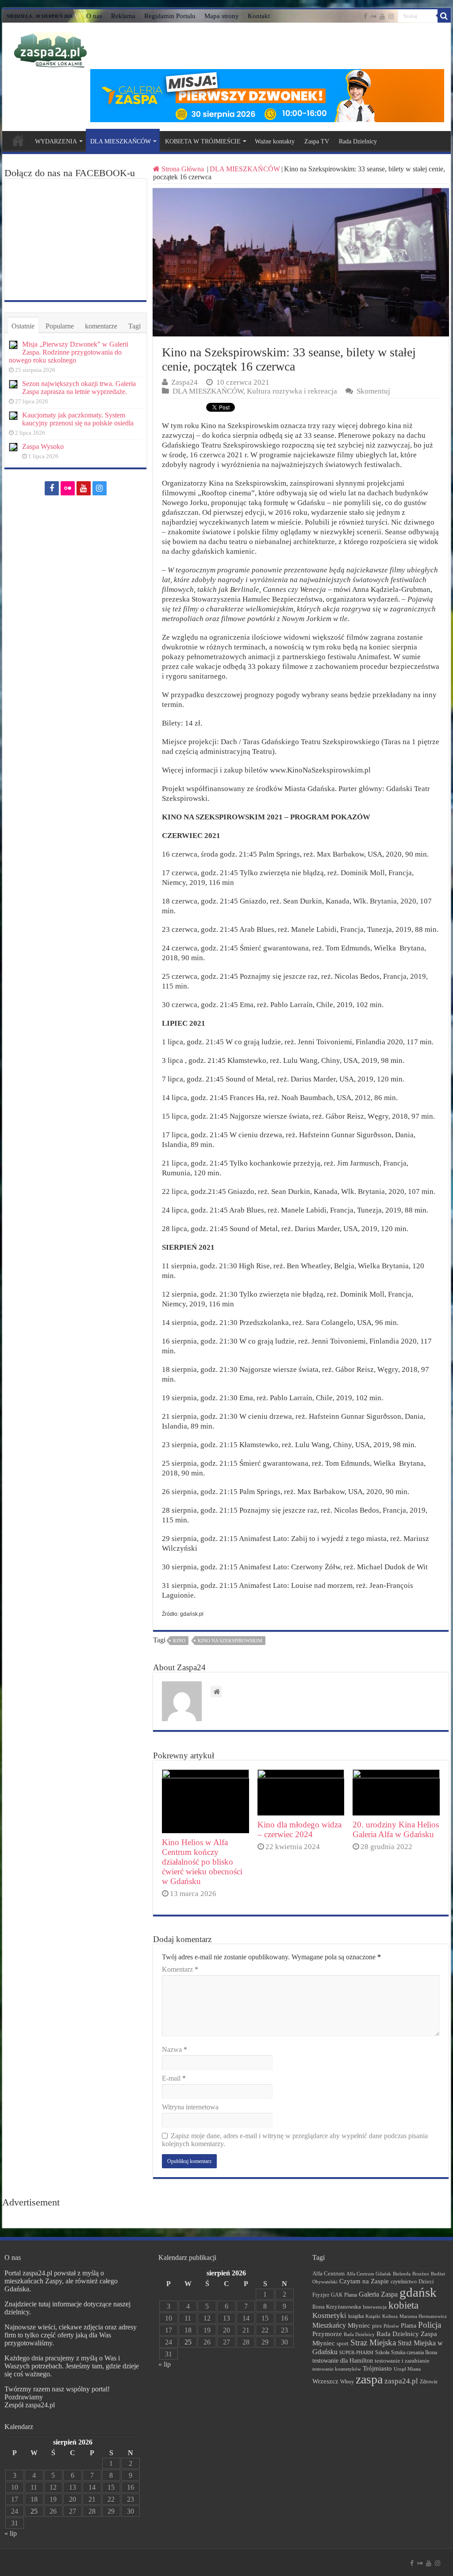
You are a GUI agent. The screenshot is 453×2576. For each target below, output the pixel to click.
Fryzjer (321, 2295)
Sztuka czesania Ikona (414, 2352)
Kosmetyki (329, 2315)
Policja (430, 2325)
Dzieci (426, 2281)
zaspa (369, 2379)
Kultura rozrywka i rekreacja (292, 391)
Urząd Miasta (407, 2369)
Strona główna (18, 140)
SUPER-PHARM (356, 2352)
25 (34, 2511)
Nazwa (175, 2049)
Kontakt (259, 16)
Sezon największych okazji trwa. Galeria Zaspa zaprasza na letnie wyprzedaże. (79, 388)
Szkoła (382, 2352)
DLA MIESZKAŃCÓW (121, 141)
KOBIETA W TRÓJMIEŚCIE (203, 141)
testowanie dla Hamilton (343, 2361)
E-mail (174, 2078)
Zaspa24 (184, 382)
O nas (94, 16)
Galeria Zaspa (378, 2294)
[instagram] (391, 16)
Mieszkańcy (329, 2325)
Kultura (390, 2316)
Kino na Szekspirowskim (230, 1641)
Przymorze (327, 2334)
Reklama (123, 16)
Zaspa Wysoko (43, 446)
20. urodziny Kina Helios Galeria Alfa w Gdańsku (396, 1829)
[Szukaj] (444, 16)
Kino (179, 1641)
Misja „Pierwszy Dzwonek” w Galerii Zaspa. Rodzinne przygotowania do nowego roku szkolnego (69, 352)
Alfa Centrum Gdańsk (369, 2274)
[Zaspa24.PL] (50, 50)
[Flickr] (373, 16)
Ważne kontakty (275, 141)
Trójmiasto (377, 2368)
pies (377, 2326)
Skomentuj (373, 391)
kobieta (403, 2305)
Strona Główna (183, 169)
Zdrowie (429, 2382)
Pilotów (391, 2326)
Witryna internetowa (190, 2107)
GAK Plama (344, 2295)
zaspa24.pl (401, 2381)
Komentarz (180, 1969)
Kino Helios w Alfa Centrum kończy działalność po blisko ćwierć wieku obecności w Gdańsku (202, 1862)
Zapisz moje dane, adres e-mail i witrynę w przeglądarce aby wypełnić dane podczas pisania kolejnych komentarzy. (295, 2140)
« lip (11, 2533)
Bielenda (402, 2274)
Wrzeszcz (325, 2381)
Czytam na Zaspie (364, 2281)
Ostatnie (23, 326)
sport (343, 2344)
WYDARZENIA (56, 141)
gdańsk (418, 2292)
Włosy (347, 2382)
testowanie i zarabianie (402, 2361)
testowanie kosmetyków (337, 2369)
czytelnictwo (404, 2282)
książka (356, 2316)
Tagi (134, 326)
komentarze (101, 326)
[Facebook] (365, 16)
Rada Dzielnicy (358, 141)
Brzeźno (421, 2274)
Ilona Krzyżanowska (337, 2307)
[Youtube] (382, 16)
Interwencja (375, 2307)
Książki (373, 2316)
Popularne (60, 326)
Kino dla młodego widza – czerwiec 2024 (299, 1829)
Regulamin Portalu (170, 16)
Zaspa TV (317, 141)
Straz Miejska (373, 2342)
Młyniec (359, 2325)
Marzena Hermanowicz (423, 2316)
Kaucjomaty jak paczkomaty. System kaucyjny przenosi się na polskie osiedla (78, 419)
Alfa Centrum (328, 2274)
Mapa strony (222, 16)
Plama (409, 2326)
